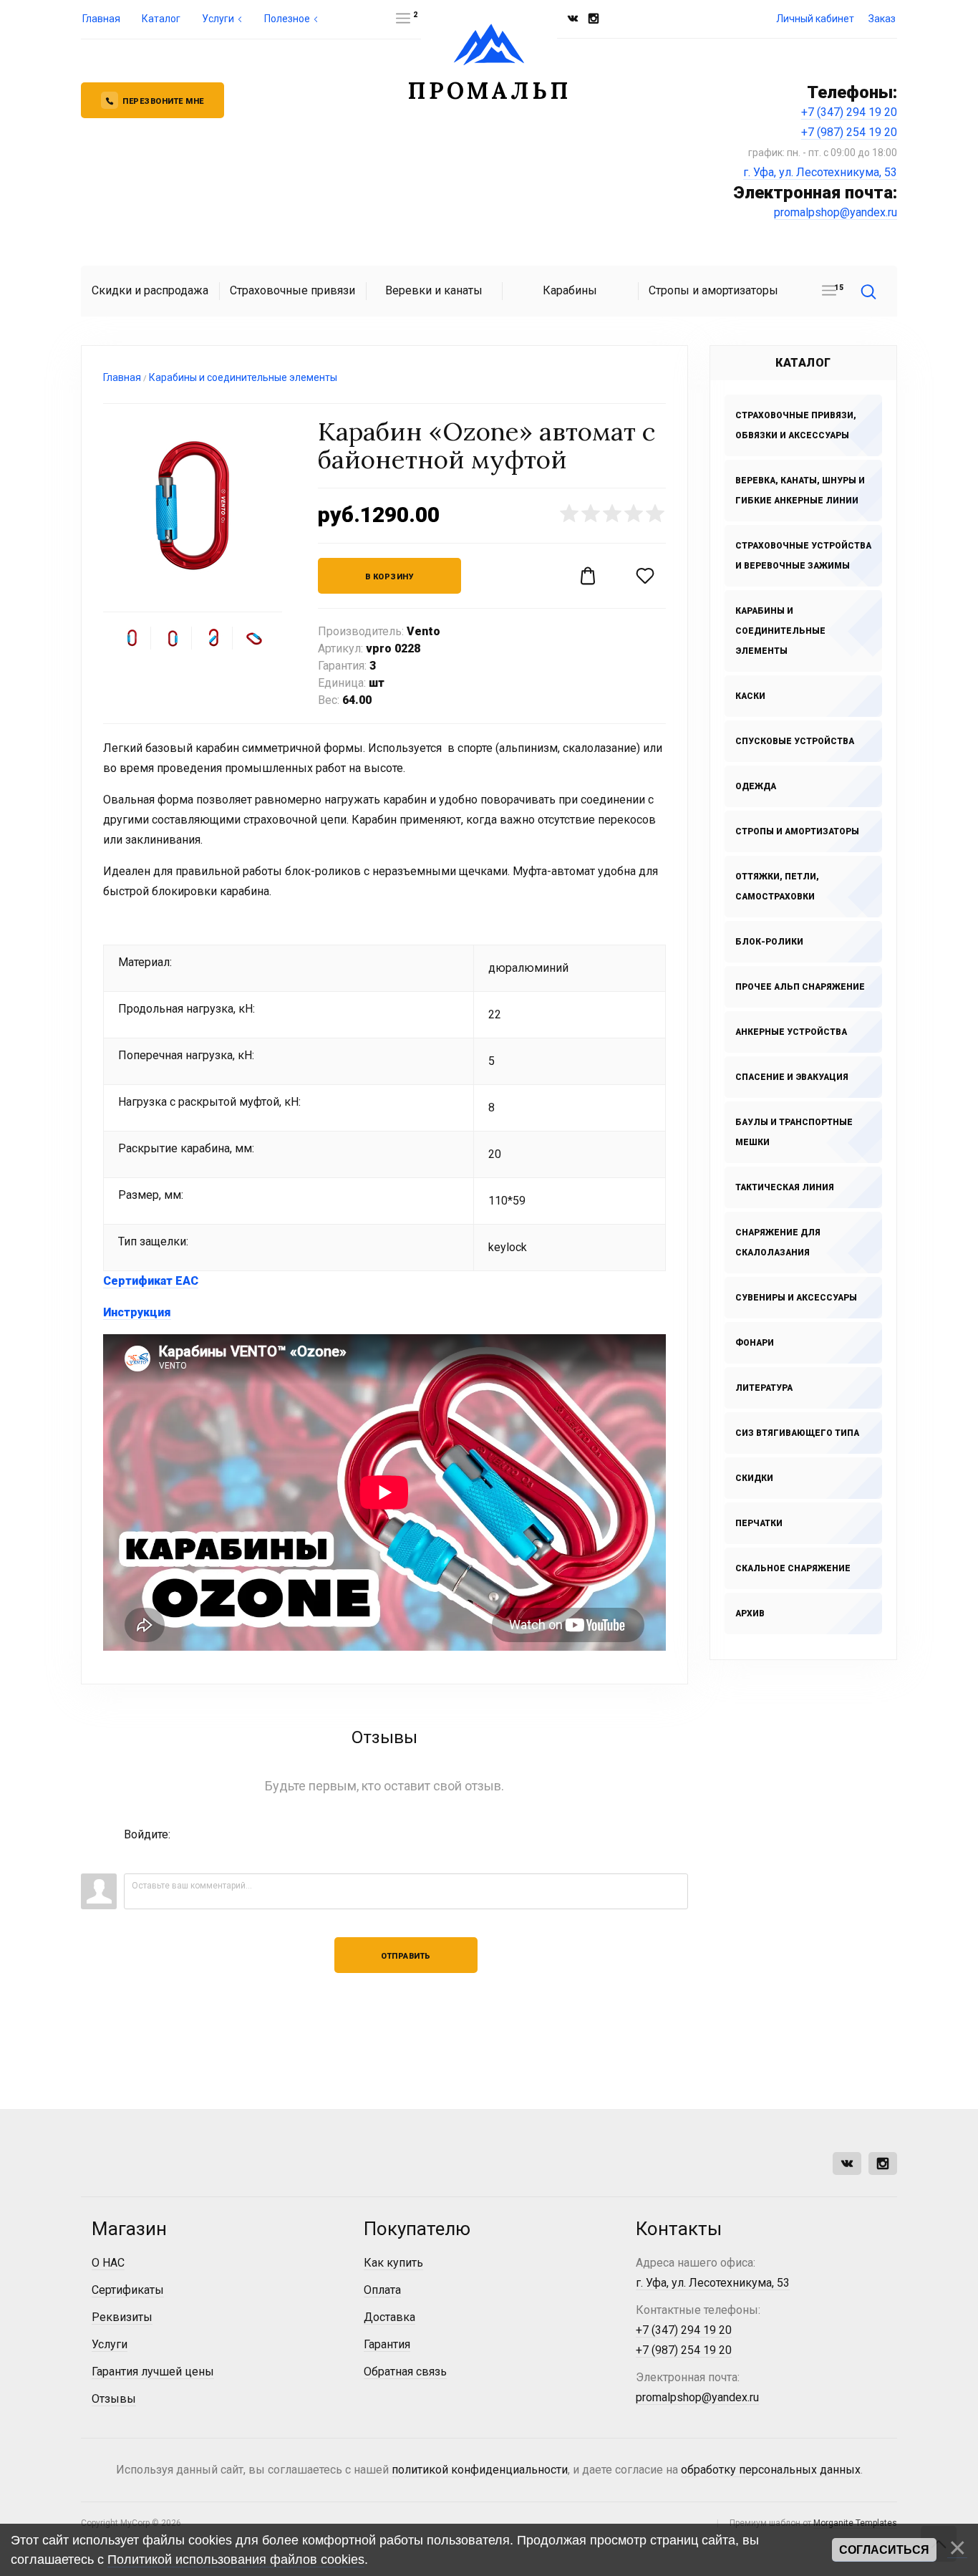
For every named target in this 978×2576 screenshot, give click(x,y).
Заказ (882, 19)
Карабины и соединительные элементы (780, 631)
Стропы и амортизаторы (797, 831)
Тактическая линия (785, 1187)
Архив (750, 1613)
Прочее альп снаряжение (800, 987)
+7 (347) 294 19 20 (849, 112)
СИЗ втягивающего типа (797, 1433)
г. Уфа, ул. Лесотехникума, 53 (820, 172)
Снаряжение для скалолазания (778, 1243)
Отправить (406, 1956)
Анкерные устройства (791, 1032)
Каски (750, 696)
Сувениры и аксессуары (796, 1298)
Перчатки (759, 1523)
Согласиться (884, 2550)
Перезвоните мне (163, 101)
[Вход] (135, 1856)
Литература (764, 1388)
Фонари (755, 1343)
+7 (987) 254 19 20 (849, 132)
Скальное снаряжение (793, 1568)
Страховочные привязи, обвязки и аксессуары (796, 425)
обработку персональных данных (771, 2470)
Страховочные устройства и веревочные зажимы (803, 556)
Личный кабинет (815, 19)
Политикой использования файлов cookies (236, 2560)
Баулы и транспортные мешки (794, 1132)
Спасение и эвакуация (792, 1077)
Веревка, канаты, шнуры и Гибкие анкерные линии (800, 491)
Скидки (754, 1478)
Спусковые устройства (795, 741)
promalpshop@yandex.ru (836, 212)
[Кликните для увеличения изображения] (193, 508)
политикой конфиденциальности (480, 2470)
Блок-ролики (769, 942)
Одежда (756, 786)
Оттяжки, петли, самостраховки (777, 887)
